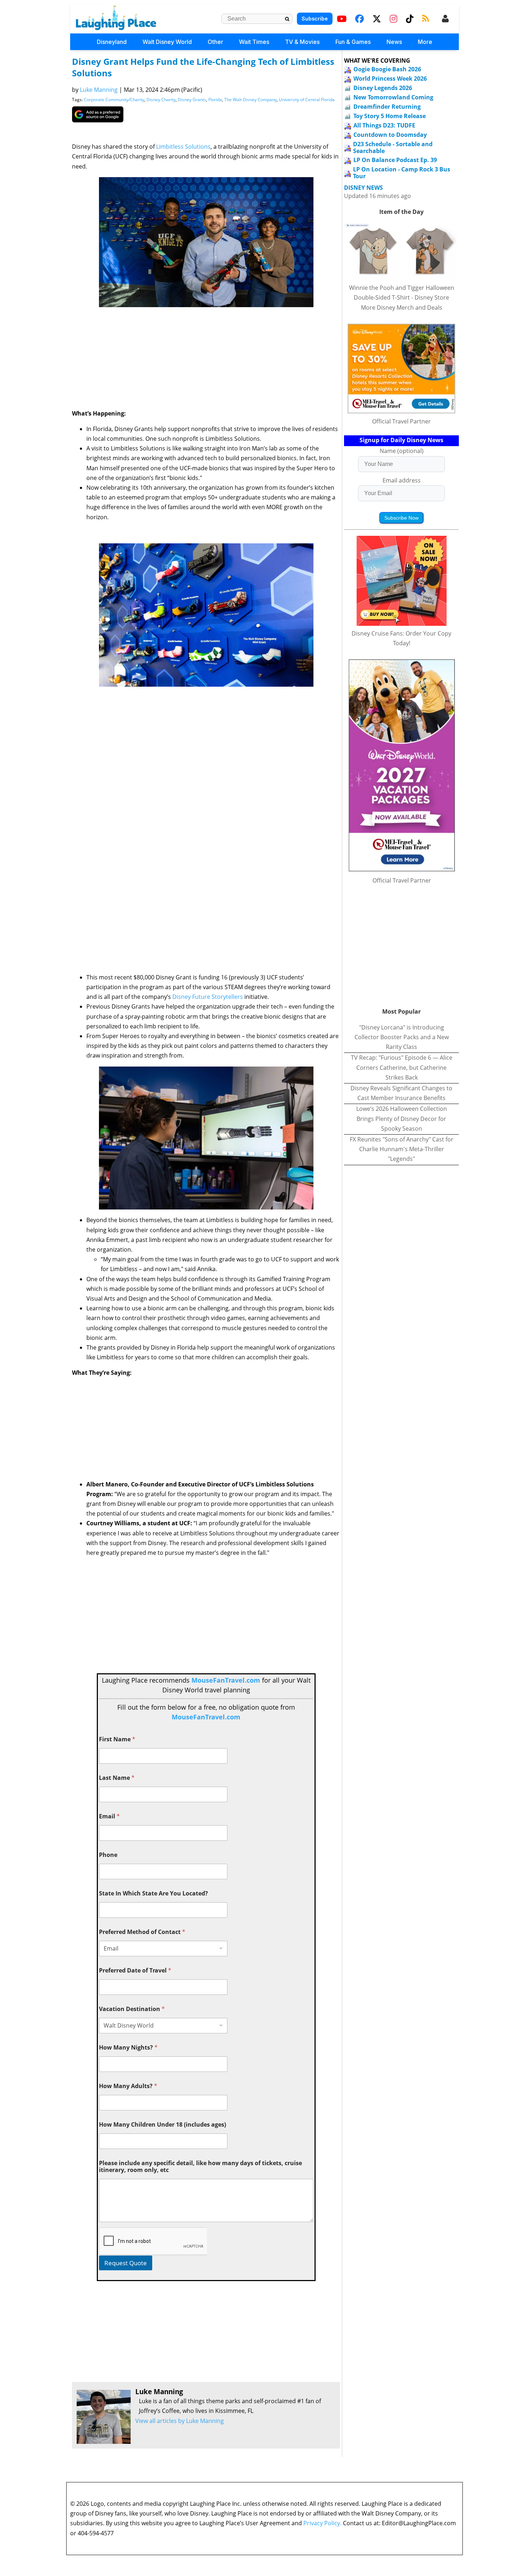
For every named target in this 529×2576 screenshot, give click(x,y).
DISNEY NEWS (363, 188)
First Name (117, 1739)
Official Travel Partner (401, 421)
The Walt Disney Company (250, 100)
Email (109, 1816)
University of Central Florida (307, 100)
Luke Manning (99, 90)
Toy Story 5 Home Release (390, 116)
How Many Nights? (128, 2048)
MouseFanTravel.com (226, 1680)
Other (215, 42)
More (425, 42)
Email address (402, 480)
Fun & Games (353, 42)
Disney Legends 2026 (383, 88)
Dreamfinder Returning (387, 107)
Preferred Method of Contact (142, 1932)
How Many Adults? (128, 2086)
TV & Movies (302, 42)
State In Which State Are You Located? (153, 1893)
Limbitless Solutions (183, 147)
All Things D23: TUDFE (384, 125)
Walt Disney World (167, 42)
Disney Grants (192, 100)
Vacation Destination (132, 2009)
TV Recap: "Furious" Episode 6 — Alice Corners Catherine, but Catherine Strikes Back (402, 1067)
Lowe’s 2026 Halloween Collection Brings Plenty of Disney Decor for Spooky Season (402, 1118)
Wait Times (254, 42)
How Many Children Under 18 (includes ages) (162, 2125)
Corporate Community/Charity (114, 100)
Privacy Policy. (322, 2523)
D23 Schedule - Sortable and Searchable (393, 147)
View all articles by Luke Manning (180, 2421)
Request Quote (126, 2263)
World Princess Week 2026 (390, 78)
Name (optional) (402, 451)
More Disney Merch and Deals (402, 308)
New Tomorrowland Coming (393, 97)
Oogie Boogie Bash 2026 (387, 69)
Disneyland (112, 42)
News (394, 42)
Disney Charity (161, 100)
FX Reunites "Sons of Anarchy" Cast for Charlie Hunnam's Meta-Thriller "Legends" (402, 1149)
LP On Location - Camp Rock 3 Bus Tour (402, 173)
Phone (108, 1855)
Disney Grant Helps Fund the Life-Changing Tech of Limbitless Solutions (203, 67)
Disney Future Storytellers (208, 997)
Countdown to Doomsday (390, 135)
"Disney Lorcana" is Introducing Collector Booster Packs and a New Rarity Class (402, 1037)
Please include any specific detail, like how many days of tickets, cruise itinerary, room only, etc (200, 2167)
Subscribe (315, 19)
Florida (215, 100)
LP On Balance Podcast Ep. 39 (395, 160)
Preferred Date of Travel (135, 1971)
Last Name (117, 1778)
